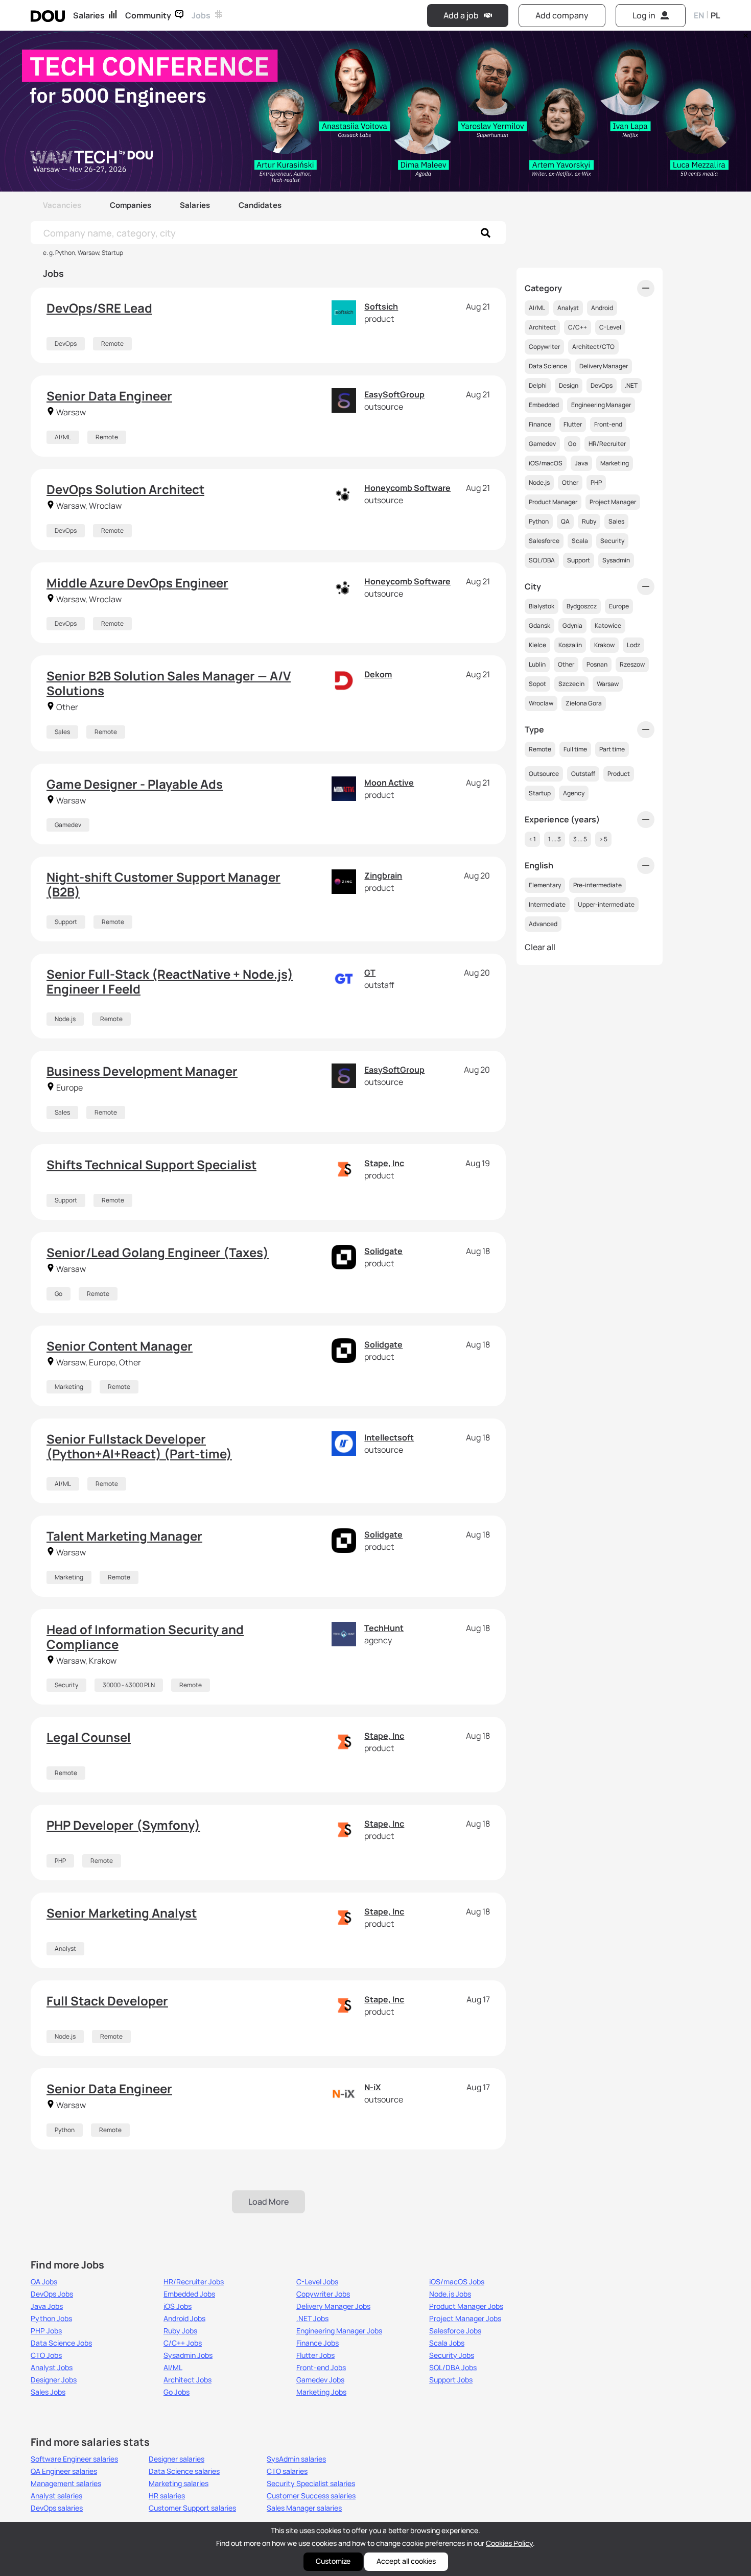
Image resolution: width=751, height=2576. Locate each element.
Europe (619, 606)
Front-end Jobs (321, 2368)
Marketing (69, 1387)
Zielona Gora (584, 703)
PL (715, 15)
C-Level (610, 327)
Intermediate (547, 904)
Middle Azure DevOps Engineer (137, 583)
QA (565, 521)
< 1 (532, 839)
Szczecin (571, 684)
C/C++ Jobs (183, 2343)
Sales (62, 732)
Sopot (537, 684)
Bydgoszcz (582, 606)
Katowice (608, 625)
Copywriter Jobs (323, 2294)
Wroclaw (541, 703)
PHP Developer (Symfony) (123, 1825)
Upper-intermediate (606, 904)
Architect (542, 327)
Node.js (65, 1019)
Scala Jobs (447, 2343)
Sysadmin (616, 560)
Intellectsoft (389, 1437)
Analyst (65, 1948)
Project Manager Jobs (465, 2319)
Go (58, 1294)
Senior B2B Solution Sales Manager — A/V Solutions (169, 683)
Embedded (544, 405)
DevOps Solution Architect (125, 489)
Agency (574, 793)
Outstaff (583, 774)
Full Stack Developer (107, 2001)
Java (581, 463)
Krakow (604, 645)
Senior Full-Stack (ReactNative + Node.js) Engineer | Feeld (170, 981)
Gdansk (539, 625)
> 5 (603, 839)
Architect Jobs (187, 2380)
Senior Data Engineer (109, 396)
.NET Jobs (312, 2319)
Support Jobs (451, 2380)
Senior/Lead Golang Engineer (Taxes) (158, 1252)
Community (148, 15)
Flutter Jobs (315, 2355)
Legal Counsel (89, 1737)
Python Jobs (51, 2319)
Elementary (545, 885)
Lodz (633, 645)
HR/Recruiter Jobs (194, 2282)
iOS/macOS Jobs (457, 2282)
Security (66, 1685)
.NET (631, 385)
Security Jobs (452, 2355)
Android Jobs (184, 2319)
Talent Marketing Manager (124, 1536)
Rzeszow (632, 664)
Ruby (589, 521)
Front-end (608, 424)
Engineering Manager (601, 405)
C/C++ (578, 327)
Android (602, 308)
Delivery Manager (604, 366)
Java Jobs (47, 2306)
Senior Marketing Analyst (122, 1913)
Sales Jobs (48, 2392)
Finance (540, 424)
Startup (540, 793)
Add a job (461, 15)
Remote (112, 344)
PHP (60, 1861)
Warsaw (608, 684)
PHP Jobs (46, 2331)
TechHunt (384, 1628)
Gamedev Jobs (320, 2380)
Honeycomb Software (407, 488)
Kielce (537, 645)
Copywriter (544, 347)
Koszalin (570, 645)
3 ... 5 (580, 839)
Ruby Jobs (180, 2331)
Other (570, 482)
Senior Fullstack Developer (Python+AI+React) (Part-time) (139, 1446)
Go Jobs (177, 2392)
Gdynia (572, 625)
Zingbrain (383, 876)
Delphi (538, 385)
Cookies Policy (509, 2543)
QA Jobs (44, 2282)
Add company (562, 15)
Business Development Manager (142, 1071)
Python (65, 2130)
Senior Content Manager (120, 1346)
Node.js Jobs (450, 2294)
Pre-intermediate (597, 885)
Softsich (381, 306)
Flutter (573, 424)
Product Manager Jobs (466, 2306)
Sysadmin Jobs (188, 2355)
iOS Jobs (178, 2306)
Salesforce (544, 541)
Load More (268, 2202)
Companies (131, 205)
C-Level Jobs (317, 2282)
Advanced (543, 924)
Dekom (378, 674)
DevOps (66, 344)
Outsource (544, 774)
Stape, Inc (384, 1163)
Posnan (597, 664)
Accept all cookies (406, 2561)
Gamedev (68, 825)
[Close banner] (744, 33)
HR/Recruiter (607, 444)
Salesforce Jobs (455, 2331)
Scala (580, 541)
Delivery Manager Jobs (333, 2306)
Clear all (540, 947)
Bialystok (542, 606)
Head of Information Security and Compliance (145, 1637)
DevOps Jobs (52, 2294)
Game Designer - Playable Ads (135, 784)
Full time (575, 749)
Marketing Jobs (321, 2392)
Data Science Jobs (61, 2343)
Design (569, 385)
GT (370, 973)
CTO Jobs (46, 2355)
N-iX (372, 2087)
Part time (612, 749)
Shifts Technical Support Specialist (151, 1164)
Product (619, 774)
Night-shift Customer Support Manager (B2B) (163, 884)
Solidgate (383, 1251)
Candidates (260, 205)
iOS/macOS (546, 463)
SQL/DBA (542, 560)
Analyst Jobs (52, 2368)
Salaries (89, 15)
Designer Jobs (54, 2380)
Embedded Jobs (189, 2294)
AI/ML (63, 437)
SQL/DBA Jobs (453, 2368)
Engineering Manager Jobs (339, 2331)
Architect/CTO (593, 347)
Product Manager (553, 502)
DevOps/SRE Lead (99, 308)
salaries (74, 2459)
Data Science (548, 366)
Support (66, 922)
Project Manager (613, 502)
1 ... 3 (555, 839)
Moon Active (389, 783)
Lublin (537, 664)
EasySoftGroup (394, 394)
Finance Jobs (318, 2343)
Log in (644, 15)
